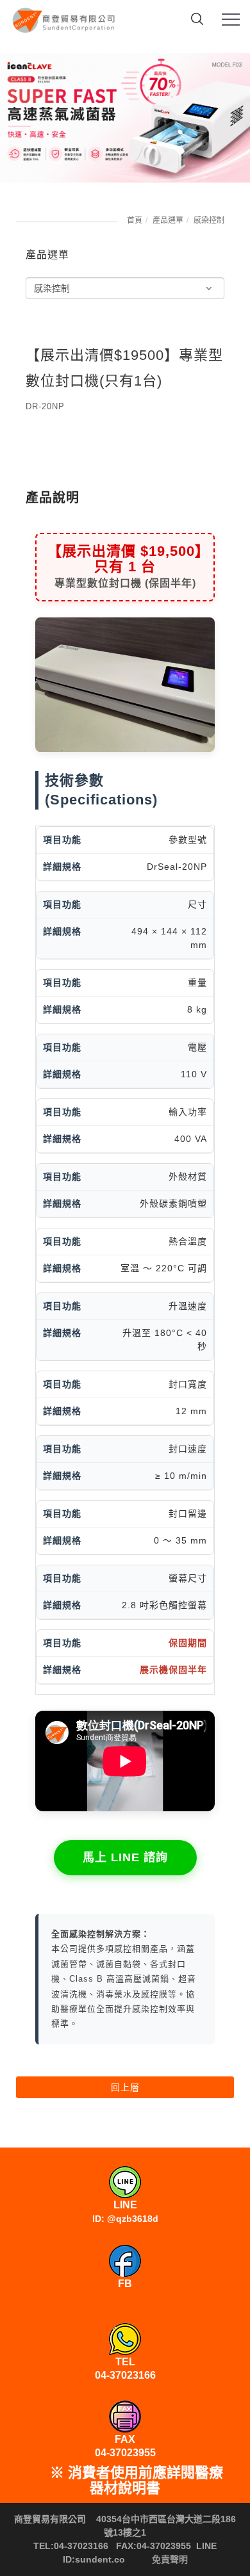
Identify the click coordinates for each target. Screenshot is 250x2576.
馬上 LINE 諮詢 (125, 1857)
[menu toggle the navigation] (231, 20)
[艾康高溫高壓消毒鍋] (125, 118)
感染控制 (209, 220)
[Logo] (65, 17)
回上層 (125, 2087)
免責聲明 (170, 2559)
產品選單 (168, 220)
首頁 (135, 220)
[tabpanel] (125, 118)
